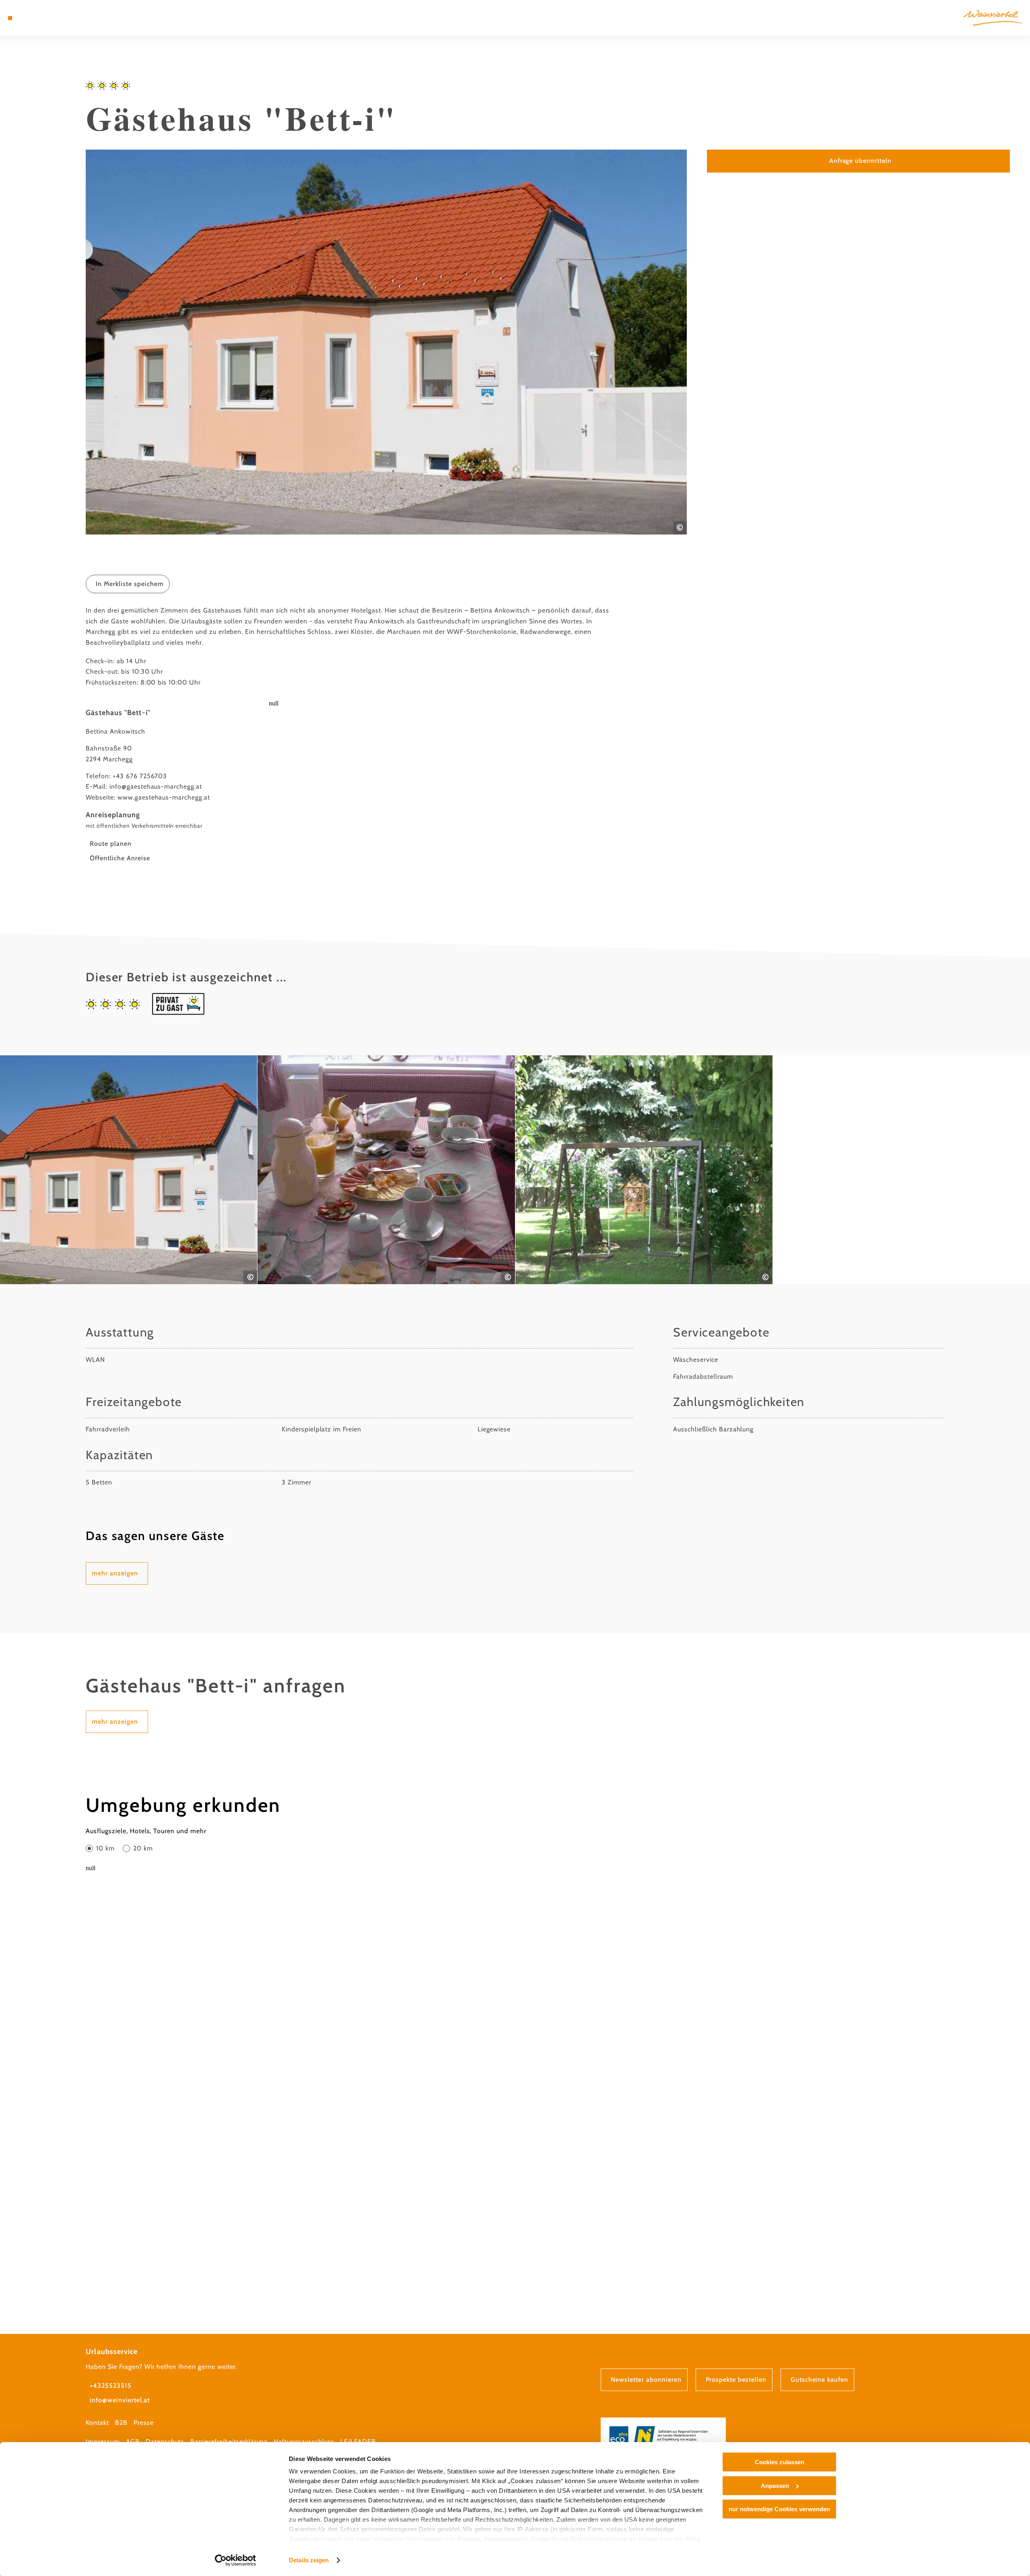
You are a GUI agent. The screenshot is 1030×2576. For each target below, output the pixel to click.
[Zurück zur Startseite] (993, 18)
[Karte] (32, 18)
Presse (144, 2423)
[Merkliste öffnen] (44, 18)
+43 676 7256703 (140, 776)
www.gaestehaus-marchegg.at (164, 797)
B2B (121, 2423)
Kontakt (97, 2423)
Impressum (103, 2441)
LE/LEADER (358, 2441)
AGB (133, 2441)
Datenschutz (165, 2441)
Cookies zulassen (780, 2462)
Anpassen (775, 2486)
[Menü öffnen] (10, 18)
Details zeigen (309, 2560)
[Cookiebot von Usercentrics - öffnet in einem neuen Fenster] (236, 2560)
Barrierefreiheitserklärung (229, 2441)
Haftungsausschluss (304, 2441)
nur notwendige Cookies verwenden (779, 2509)
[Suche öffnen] (56, 18)
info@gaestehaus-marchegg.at (156, 786)
